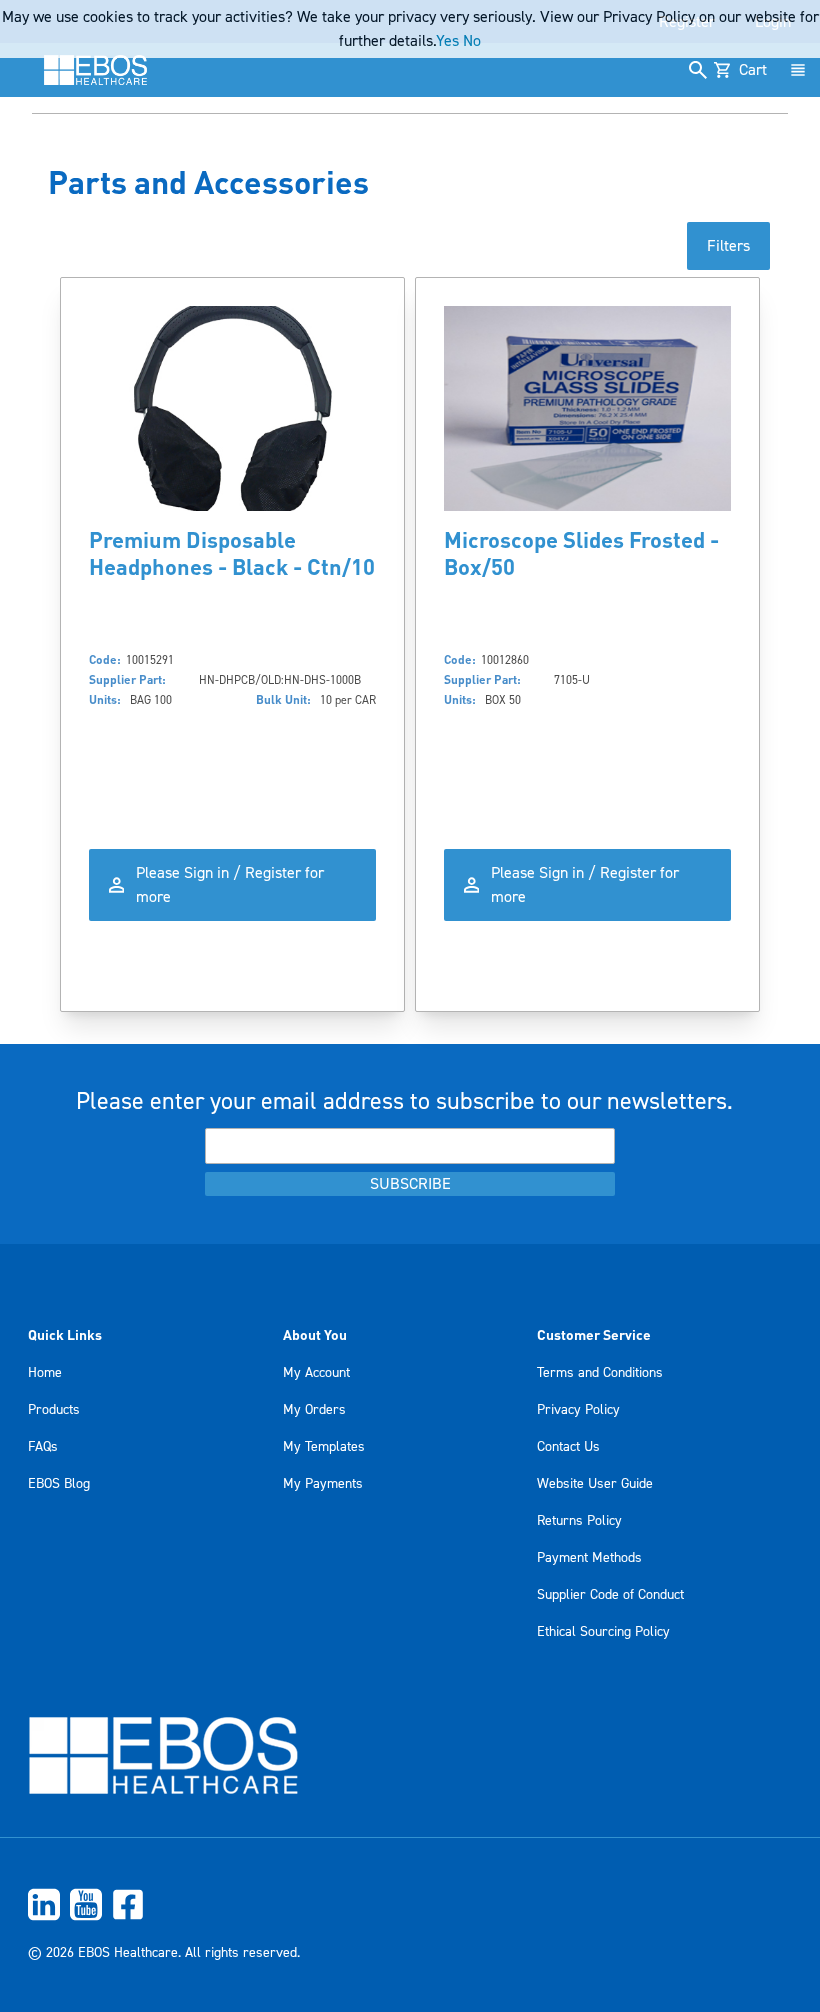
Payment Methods (589, 1558)
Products (54, 1410)
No (472, 41)
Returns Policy (579, 1521)
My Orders (314, 1410)
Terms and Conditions (600, 1373)
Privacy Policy (578, 1410)
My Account (316, 1373)
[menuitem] (410, 1904)
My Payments (323, 1484)
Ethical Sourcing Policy (603, 1632)
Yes (447, 41)
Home (45, 1373)
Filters (728, 246)
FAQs (43, 1447)
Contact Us (568, 1447)
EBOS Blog (59, 1484)
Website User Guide (595, 1484)
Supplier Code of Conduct (610, 1595)
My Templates (324, 1447)
